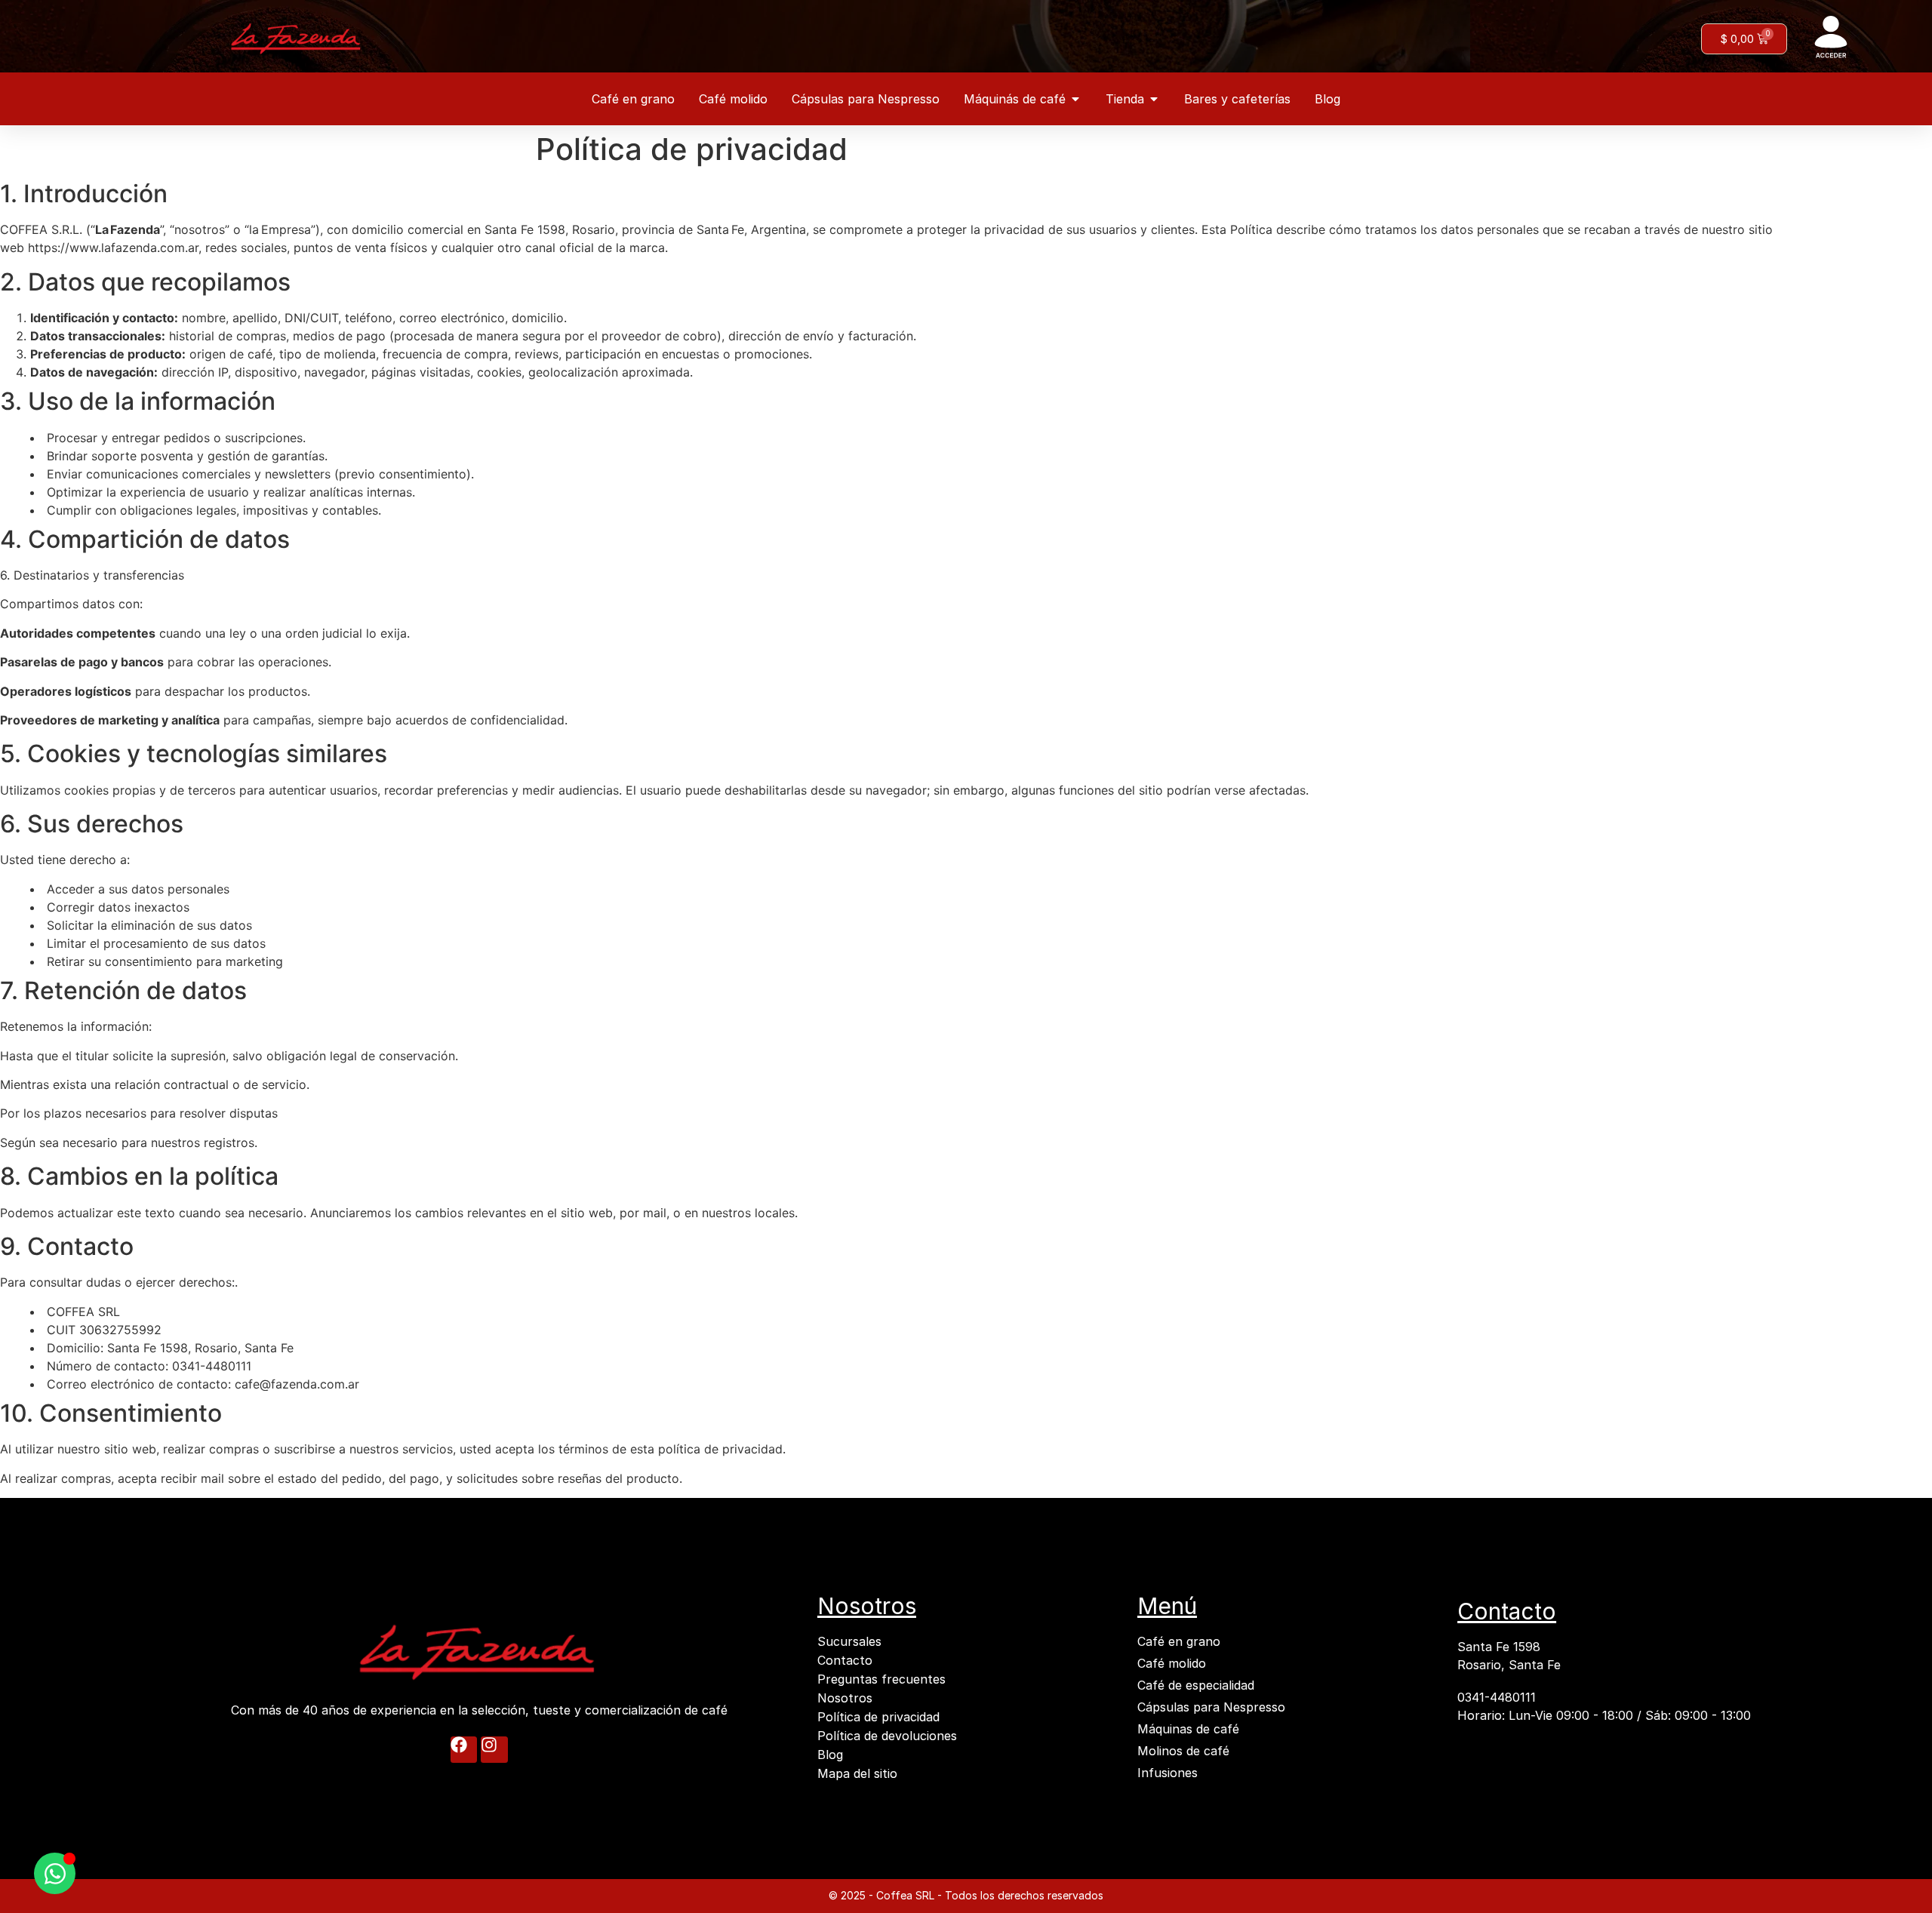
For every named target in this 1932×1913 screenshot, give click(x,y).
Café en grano (1179, 1641)
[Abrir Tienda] (1154, 99)
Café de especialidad (1196, 1685)
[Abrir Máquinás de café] (1075, 99)
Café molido (1172, 1663)
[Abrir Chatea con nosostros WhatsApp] (55, 1873)
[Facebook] (464, 1750)
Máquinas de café (1188, 1729)
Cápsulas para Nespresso (1211, 1707)
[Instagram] (494, 1750)
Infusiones (1168, 1773)
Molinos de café (1183, 1751)
